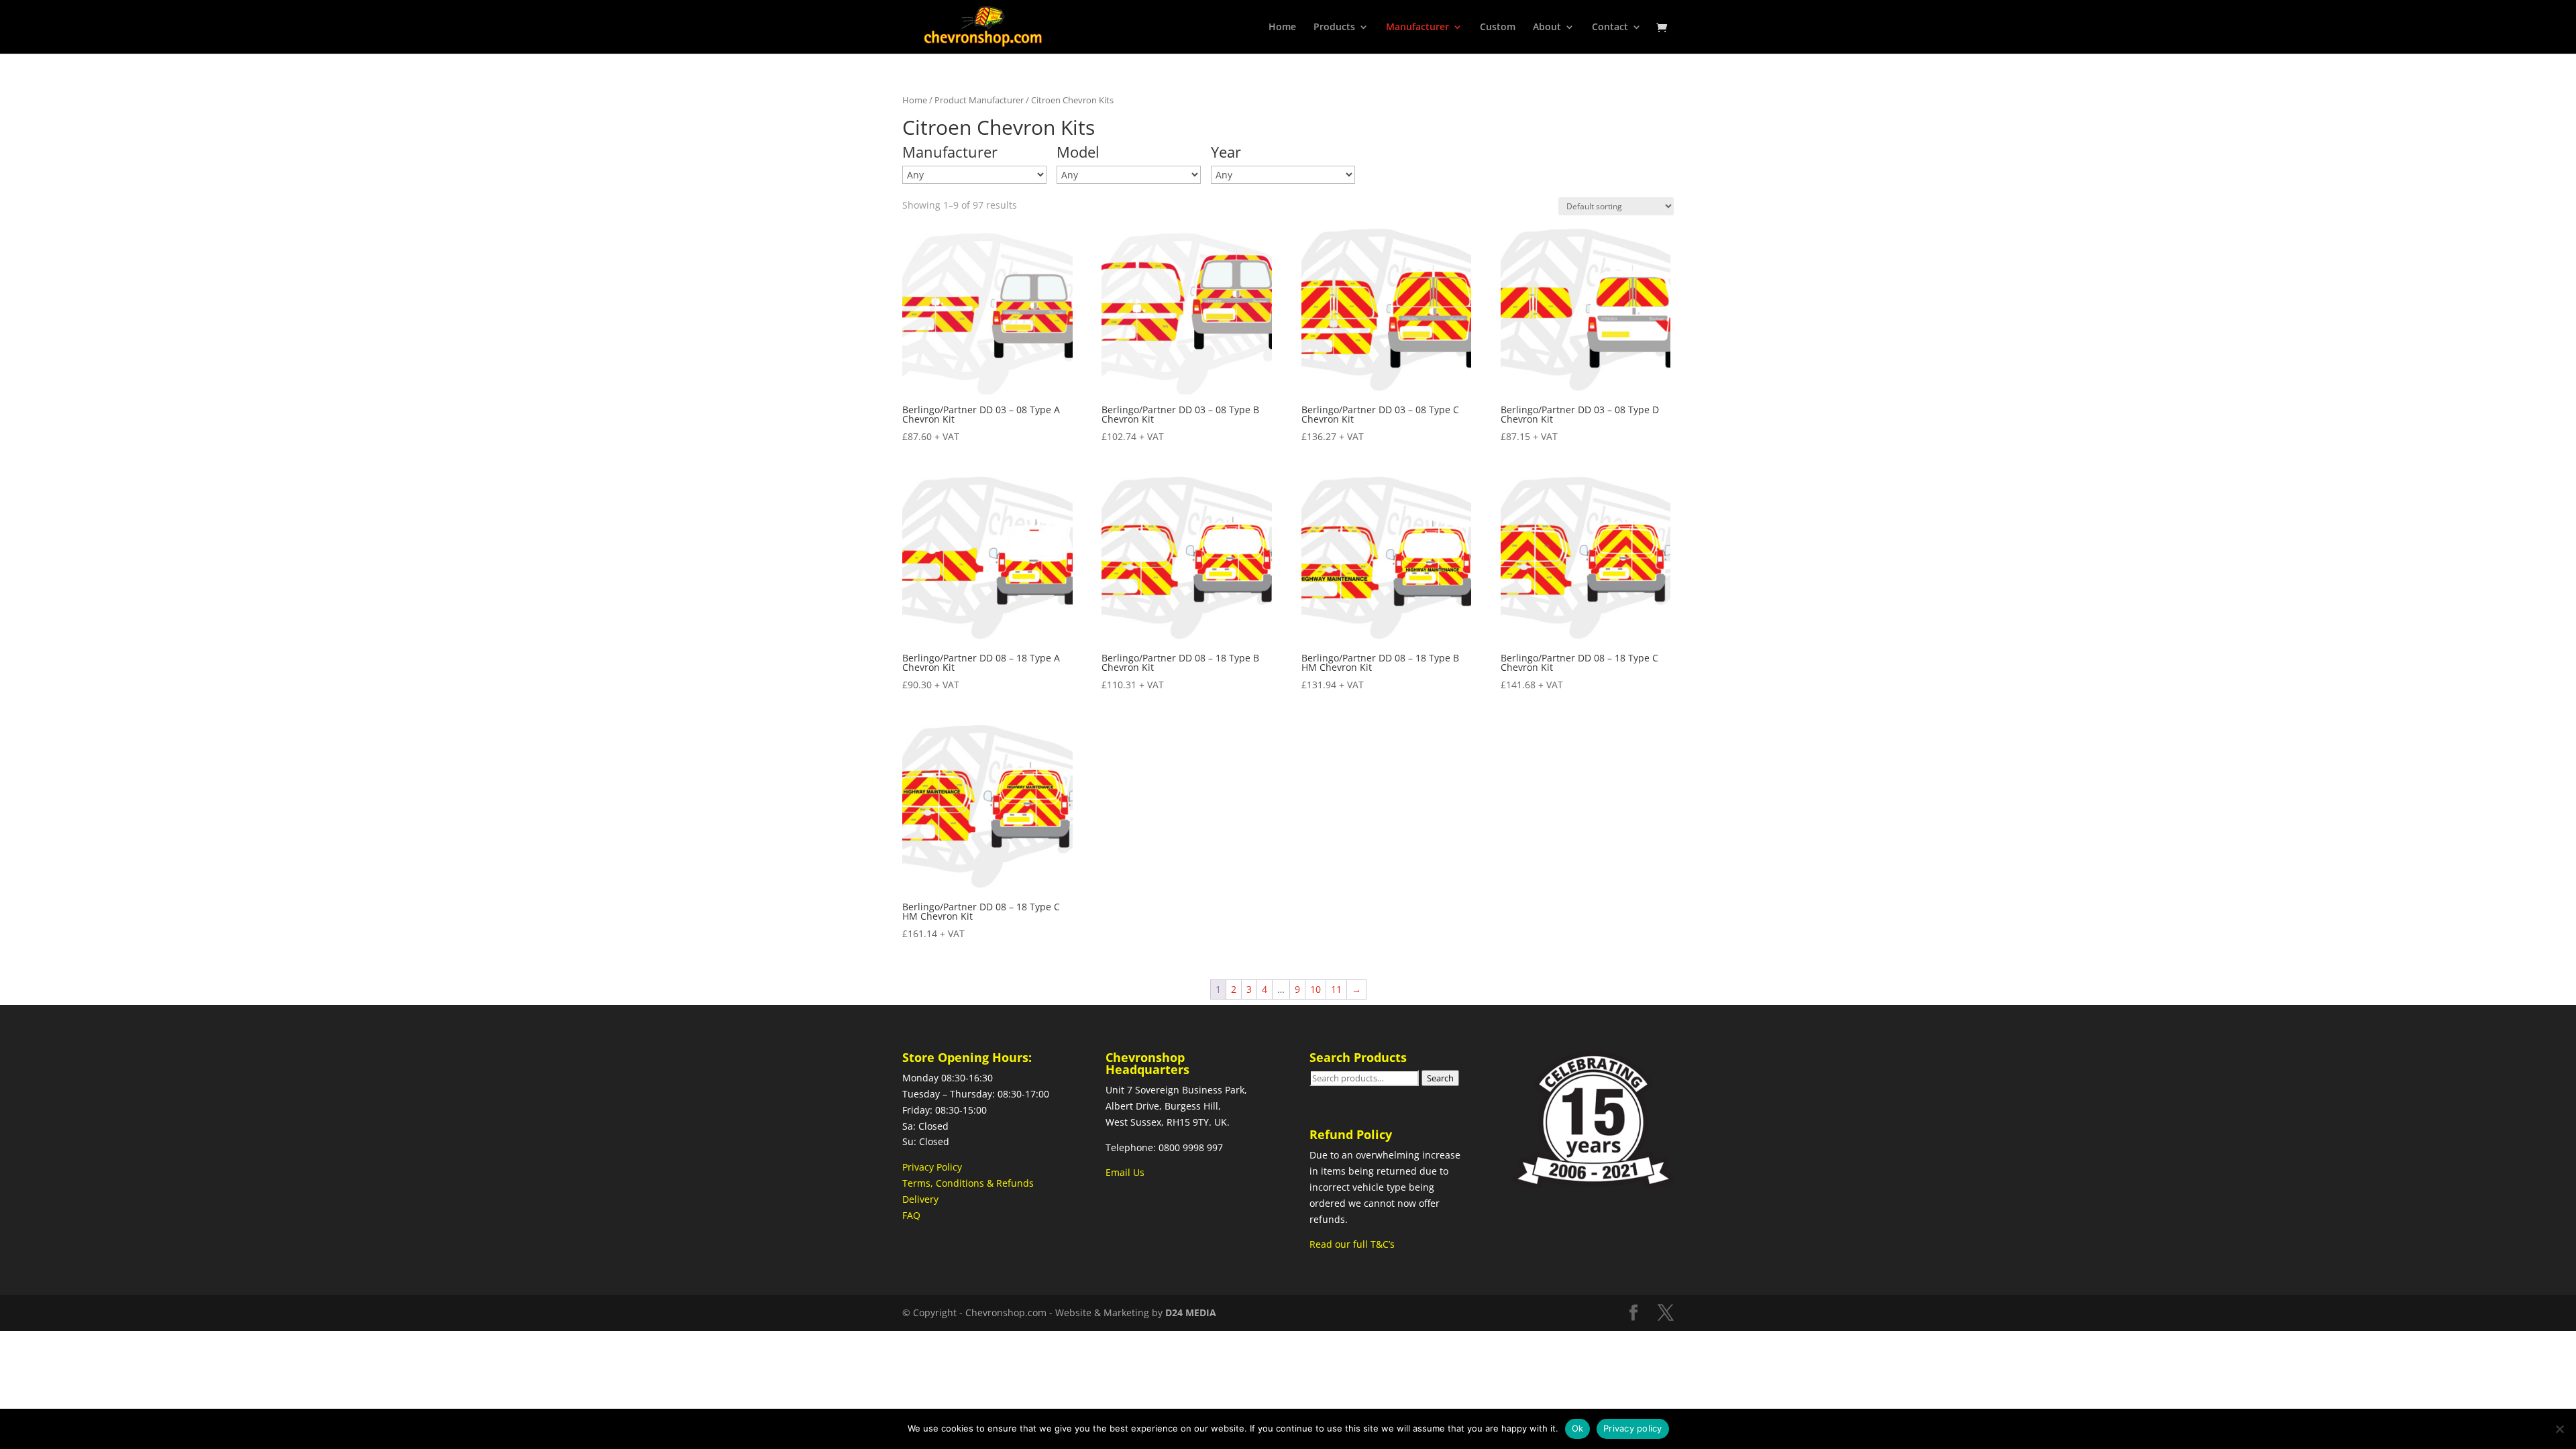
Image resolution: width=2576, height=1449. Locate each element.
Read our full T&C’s (1352, 1244)
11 (1336, 989)
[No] (2559, 1429)
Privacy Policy (932, 1167)
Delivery (920, 1199)
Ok (1578, 1428)
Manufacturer (1417, 28)
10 (1316, 989)
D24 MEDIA (1191, 1312)
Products (1334, 28)
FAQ (911, 1215)
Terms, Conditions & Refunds (968, 1183)
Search (1440, 1078)
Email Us (1125, 1172)
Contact (1610, 28)
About (1547, 28)
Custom (1498, 28)
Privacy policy (1633, 1428)
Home (1282, 28)
